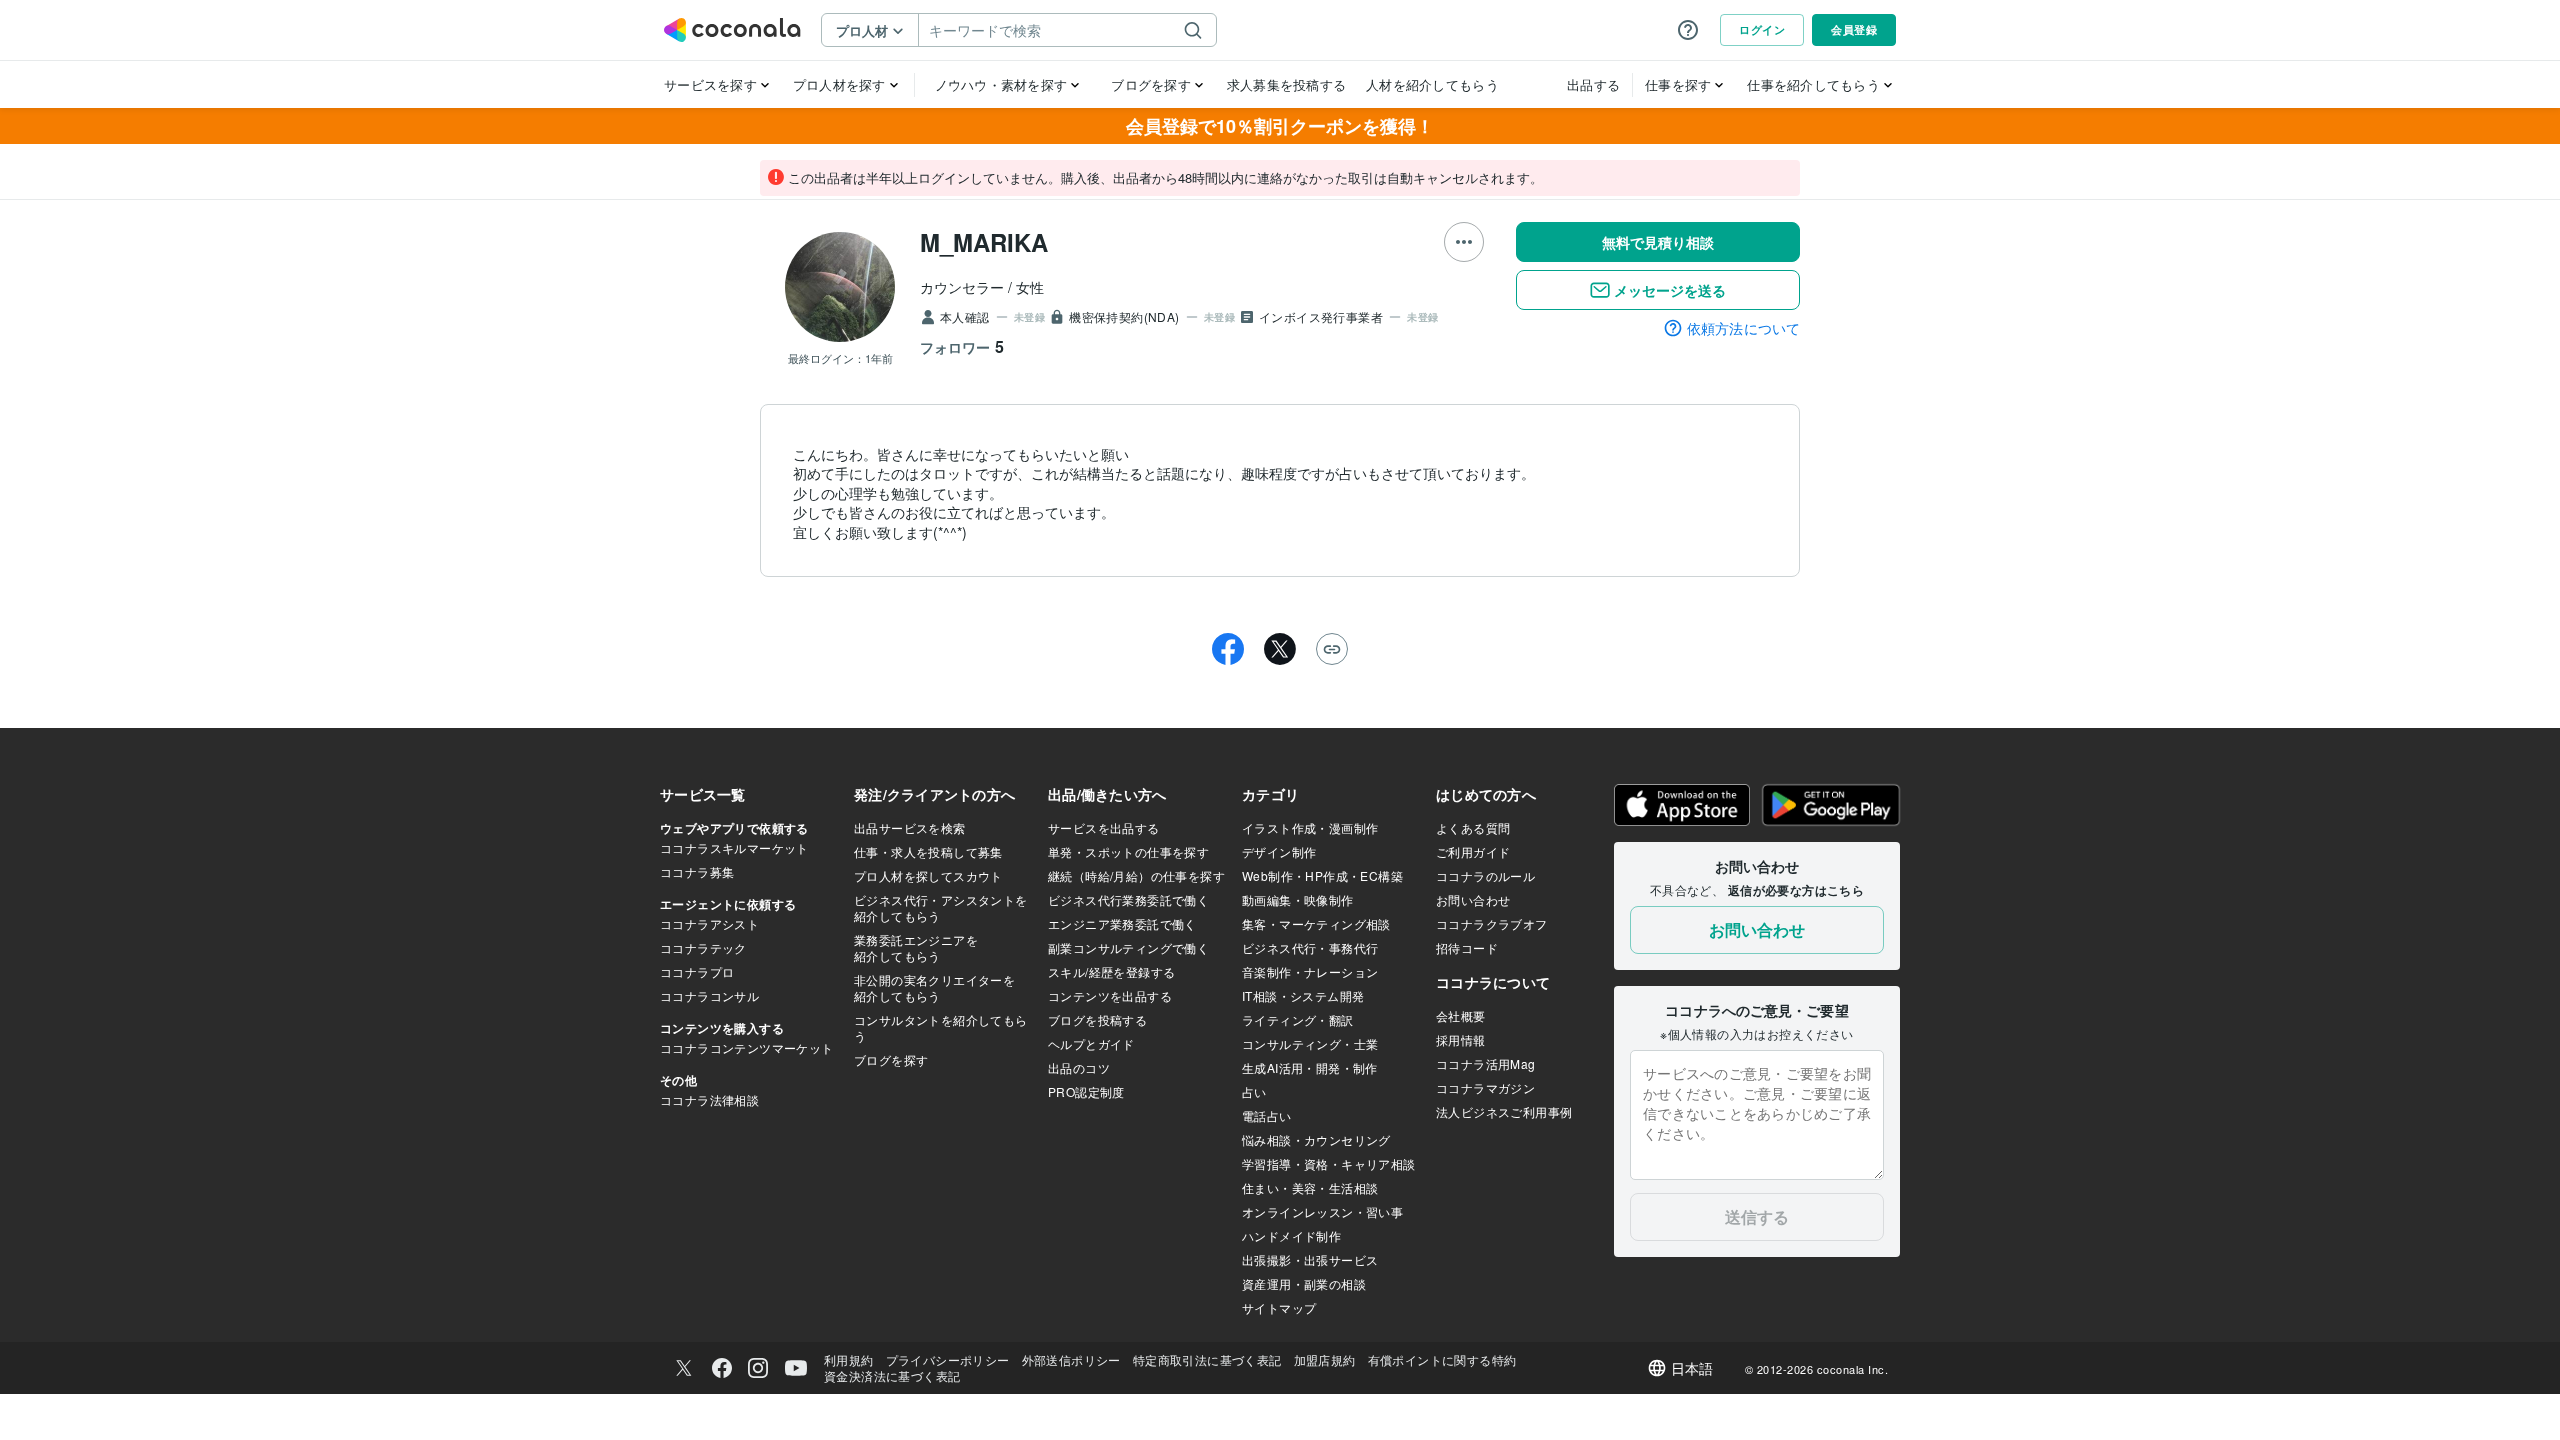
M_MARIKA (984, 242)
